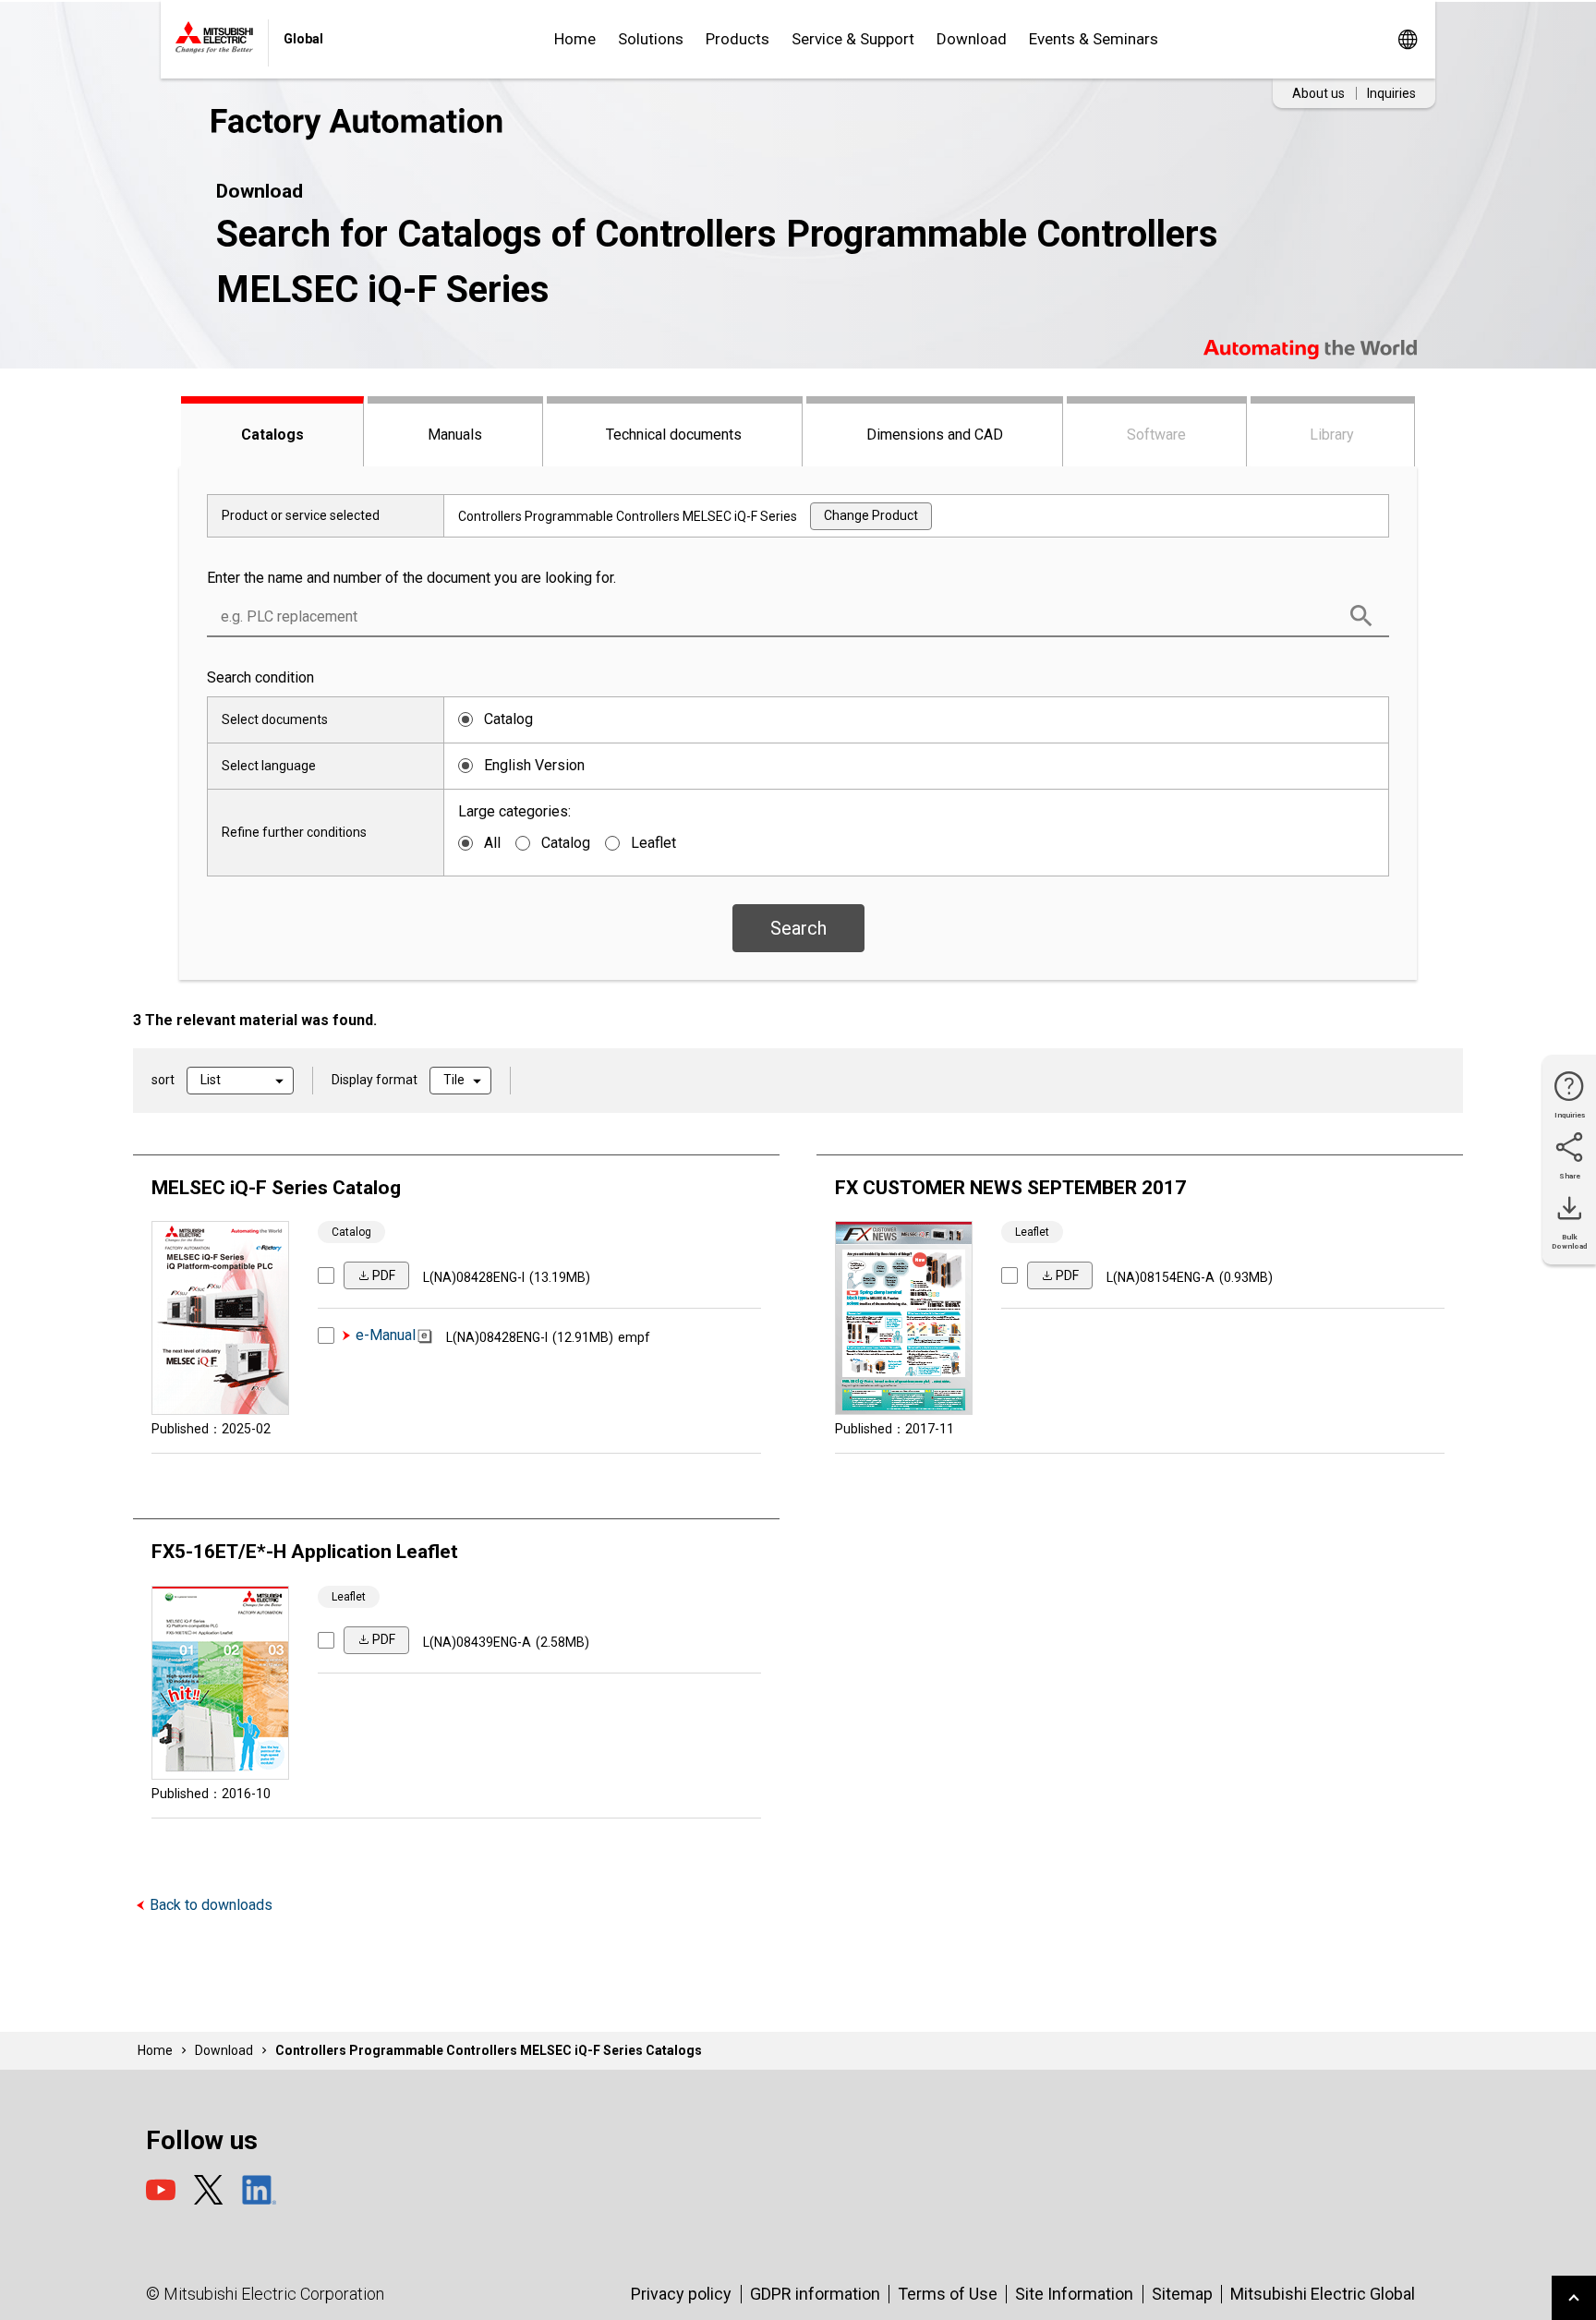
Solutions (651, 39)
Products (738, 39)
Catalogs (272, 435)
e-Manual (386, 1335)
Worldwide (1407, 39)
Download (972, 39)
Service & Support (853, 39)
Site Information (1074, 2294)
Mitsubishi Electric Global (1323, 2294)
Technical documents (674, 435)
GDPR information (815, 2294)
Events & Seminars (1094, 39)
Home (575, 39)
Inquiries (1391, 93)
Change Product (871, 515)
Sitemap (1182, 2294)
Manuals (455, 435)
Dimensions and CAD (935, 435)
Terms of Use (948, 2294)
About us (1318, 93)
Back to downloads (211, 1905)
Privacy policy (681, 2294)
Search (798, 928)
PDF (384, 1275)
